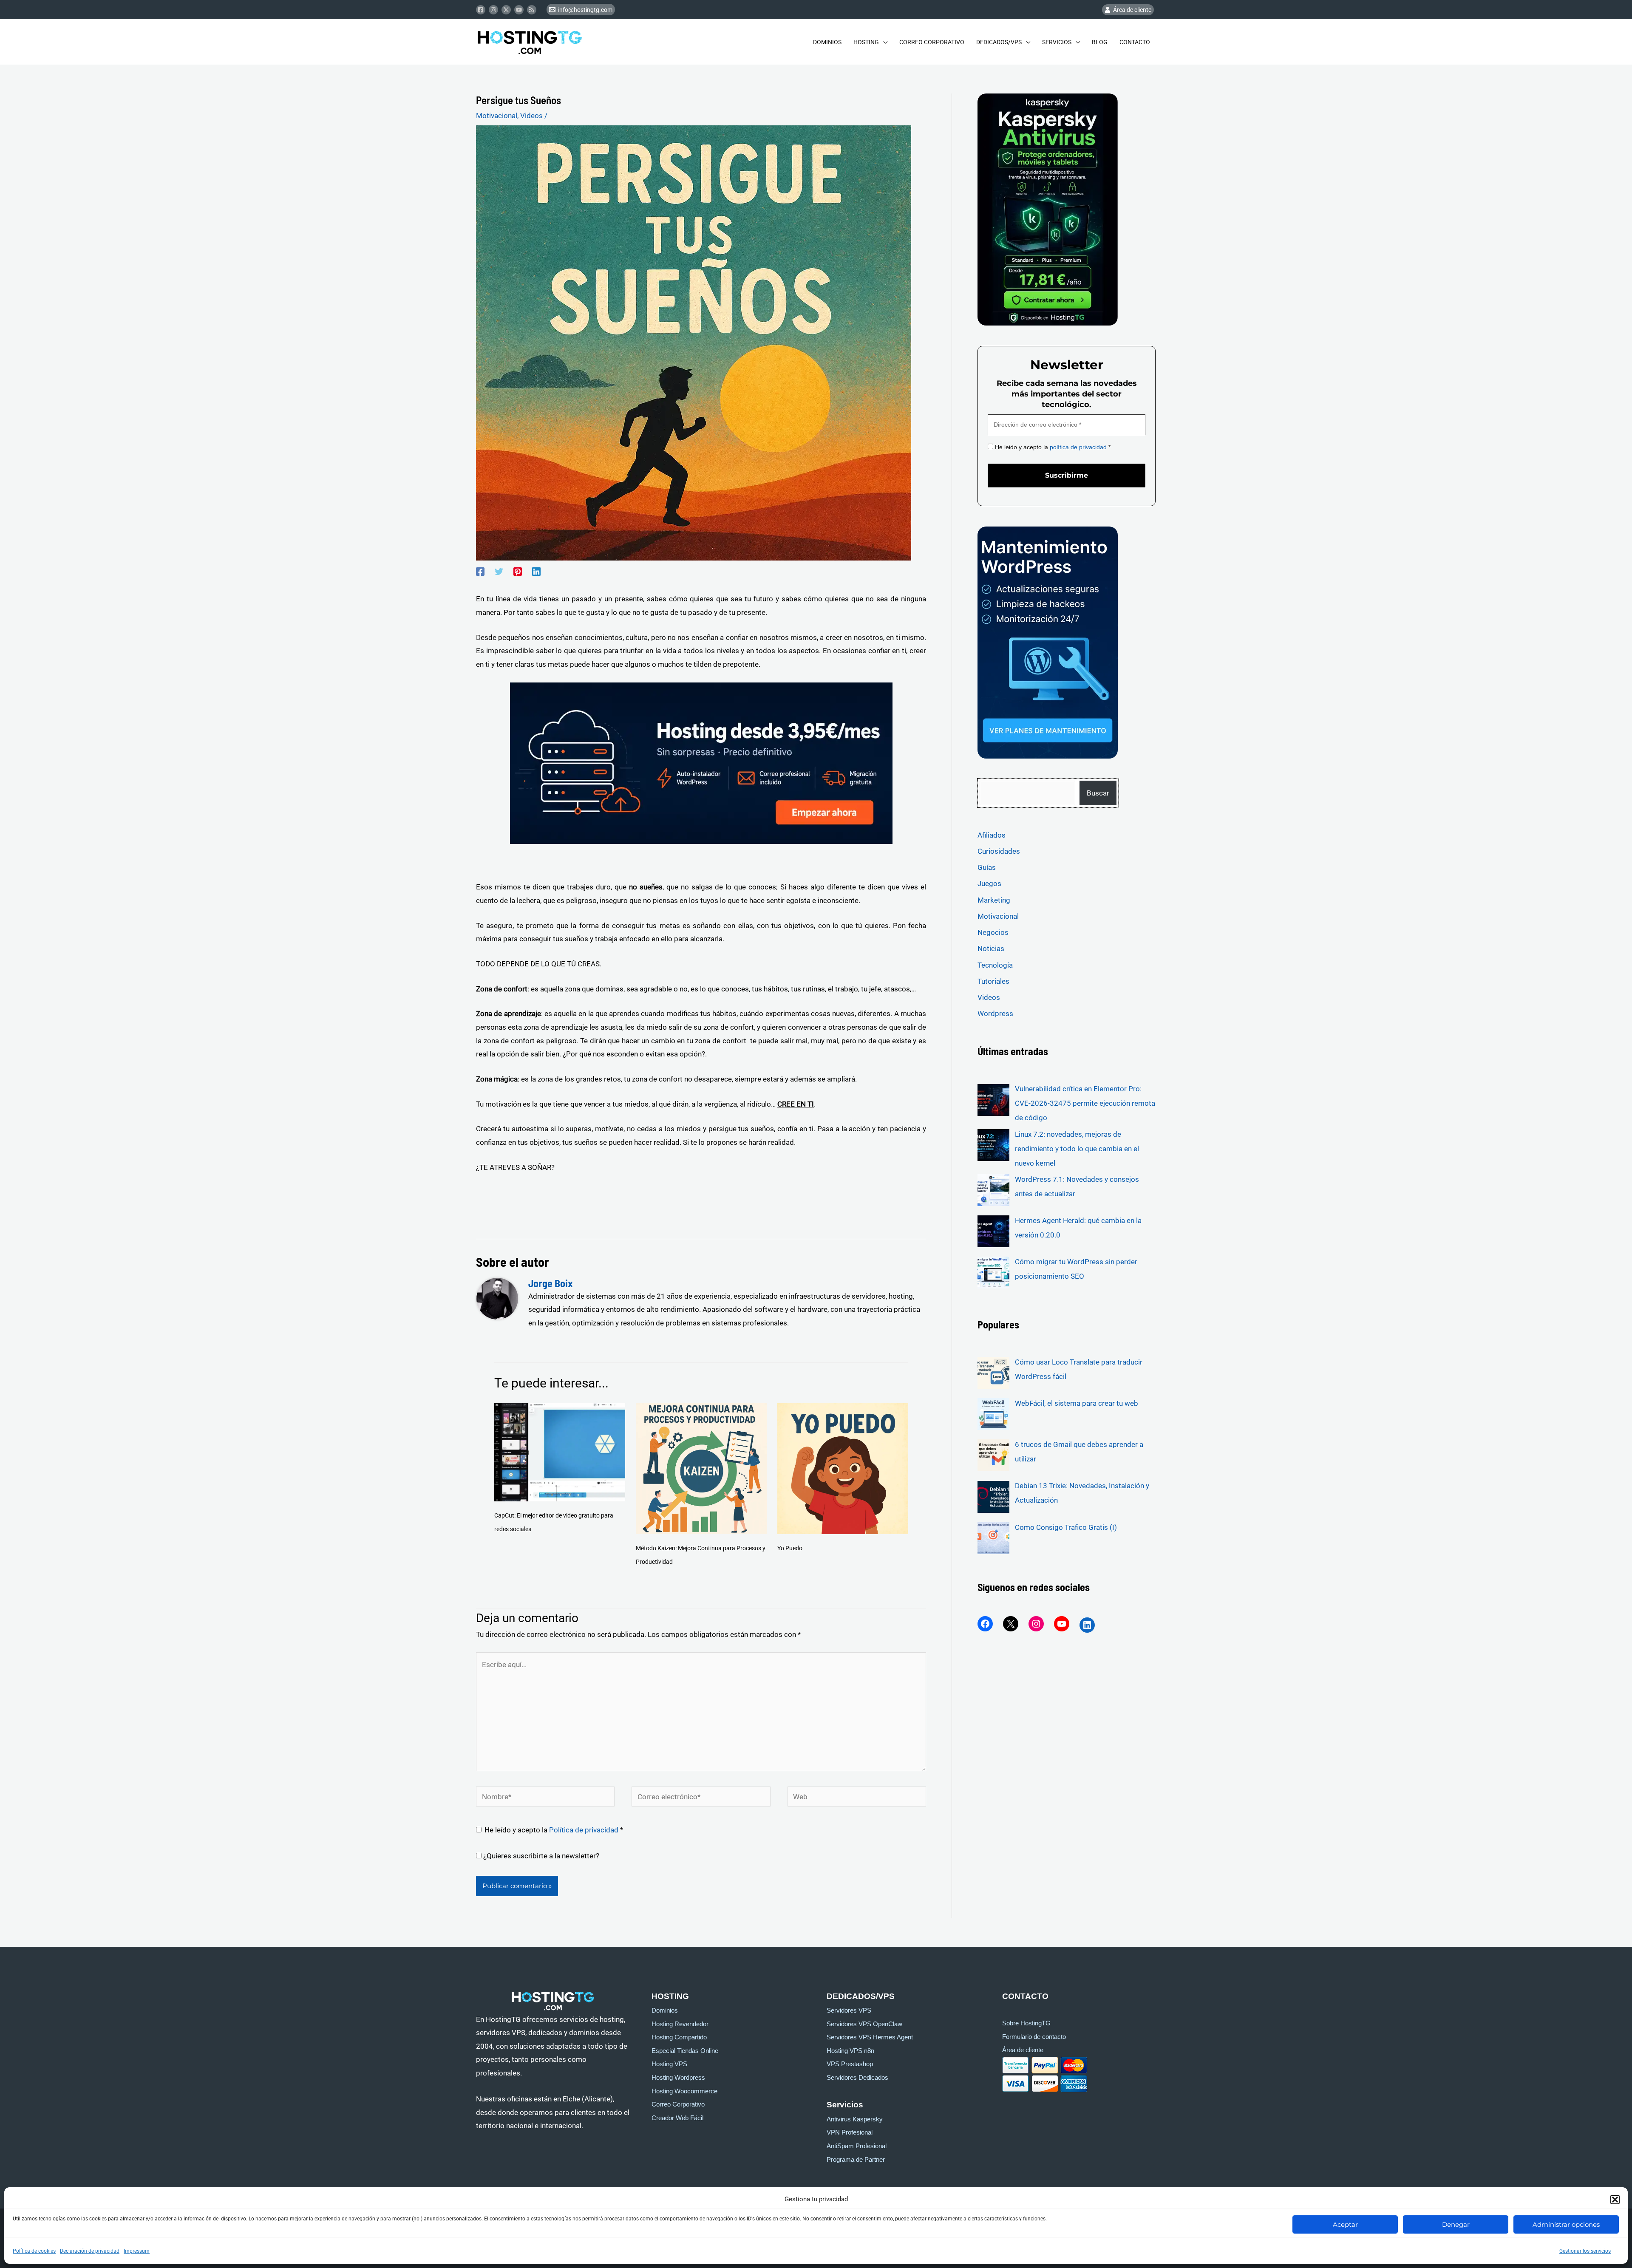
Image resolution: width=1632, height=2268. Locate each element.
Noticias (991, 949)
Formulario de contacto (1034, 2037)
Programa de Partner (856, 2160)
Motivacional (497, 116)
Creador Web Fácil (677, 2118)
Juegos (989, 883)
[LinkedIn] (1087, 1625)
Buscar (1098, 793)
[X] (1011, 1624)
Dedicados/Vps (999, 42)
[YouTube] (1062, 1624)
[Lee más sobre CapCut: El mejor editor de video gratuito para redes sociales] (560, 1452)
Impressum (137, 2251)
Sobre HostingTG (1026, 2023)
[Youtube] (519, 10)
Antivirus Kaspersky (855, 2119)
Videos (531, 116)
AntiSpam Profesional (857, 2146)
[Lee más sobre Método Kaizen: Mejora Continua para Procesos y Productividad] (701, 1468)
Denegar (1456, 2224)
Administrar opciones (1566, 2224)
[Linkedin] (536, 572)
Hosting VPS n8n (850, 2051)
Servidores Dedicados (857, 2078)
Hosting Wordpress (678, 2078)
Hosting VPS (669, 2064)
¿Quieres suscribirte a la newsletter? (540, 1856)
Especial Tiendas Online (685, 2051)
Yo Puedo (790, 1548)
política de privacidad (1078, 447)
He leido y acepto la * (1052, 447)
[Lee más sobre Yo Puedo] (843, 1468)
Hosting (866, 42)
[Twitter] (506, 10)
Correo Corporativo (932, 42)
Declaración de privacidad (90, 2251)
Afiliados (992, 835)
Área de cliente (1023, 2050)
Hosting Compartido (679, 2037)
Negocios (993, 932)
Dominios (827, 42)
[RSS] (532, 10)
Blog (1100, 42)
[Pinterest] (518, 572)
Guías (987, 867)
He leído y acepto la (554, 1830)
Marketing (994, 900)
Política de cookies (34, 2251)
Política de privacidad (585, 1830)
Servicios (1057, 42)
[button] (1615, 2200)
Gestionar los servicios (1585, 2251)
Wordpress (995, 1014)
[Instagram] (493, 10)
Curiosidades (999, 851)
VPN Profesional (850, 2132)
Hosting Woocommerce (684, 2091)
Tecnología (995, 965)
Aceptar (1345, 2224)
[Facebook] (481, 10)
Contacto (1135, 42)
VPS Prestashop (850, 2064)
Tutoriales (993, 981)
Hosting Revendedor (680, 2024)
